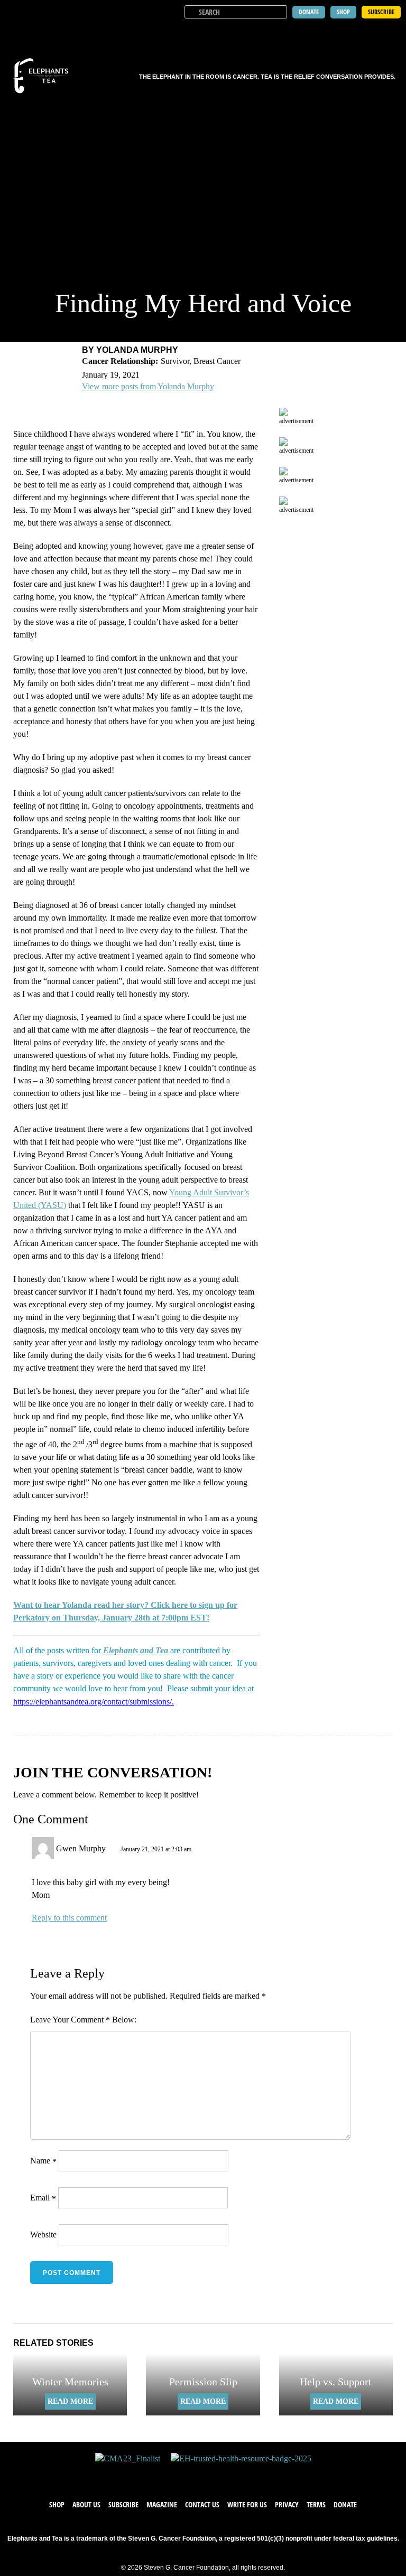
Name (43, 2161)
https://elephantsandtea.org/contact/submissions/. (94, 1702)
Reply (42, 1918)
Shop (57, 2504)
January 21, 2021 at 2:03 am (156, 1849)
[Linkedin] (235, 2475)
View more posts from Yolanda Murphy (148, 386)
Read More (70, 2401)
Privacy (287, 2504)
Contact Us (202, 2504)
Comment (90, 2020)
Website (43, 2235)
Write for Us (247, 2504)
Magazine (162, 2504)
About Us (86, 2504)
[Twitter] (192, 2475)
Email (43, 2198)
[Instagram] (214, 2475)
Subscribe (123, 2504)
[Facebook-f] (171, 2475)
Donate (345, 2504)
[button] (391, 32)
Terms (316, 2504)
